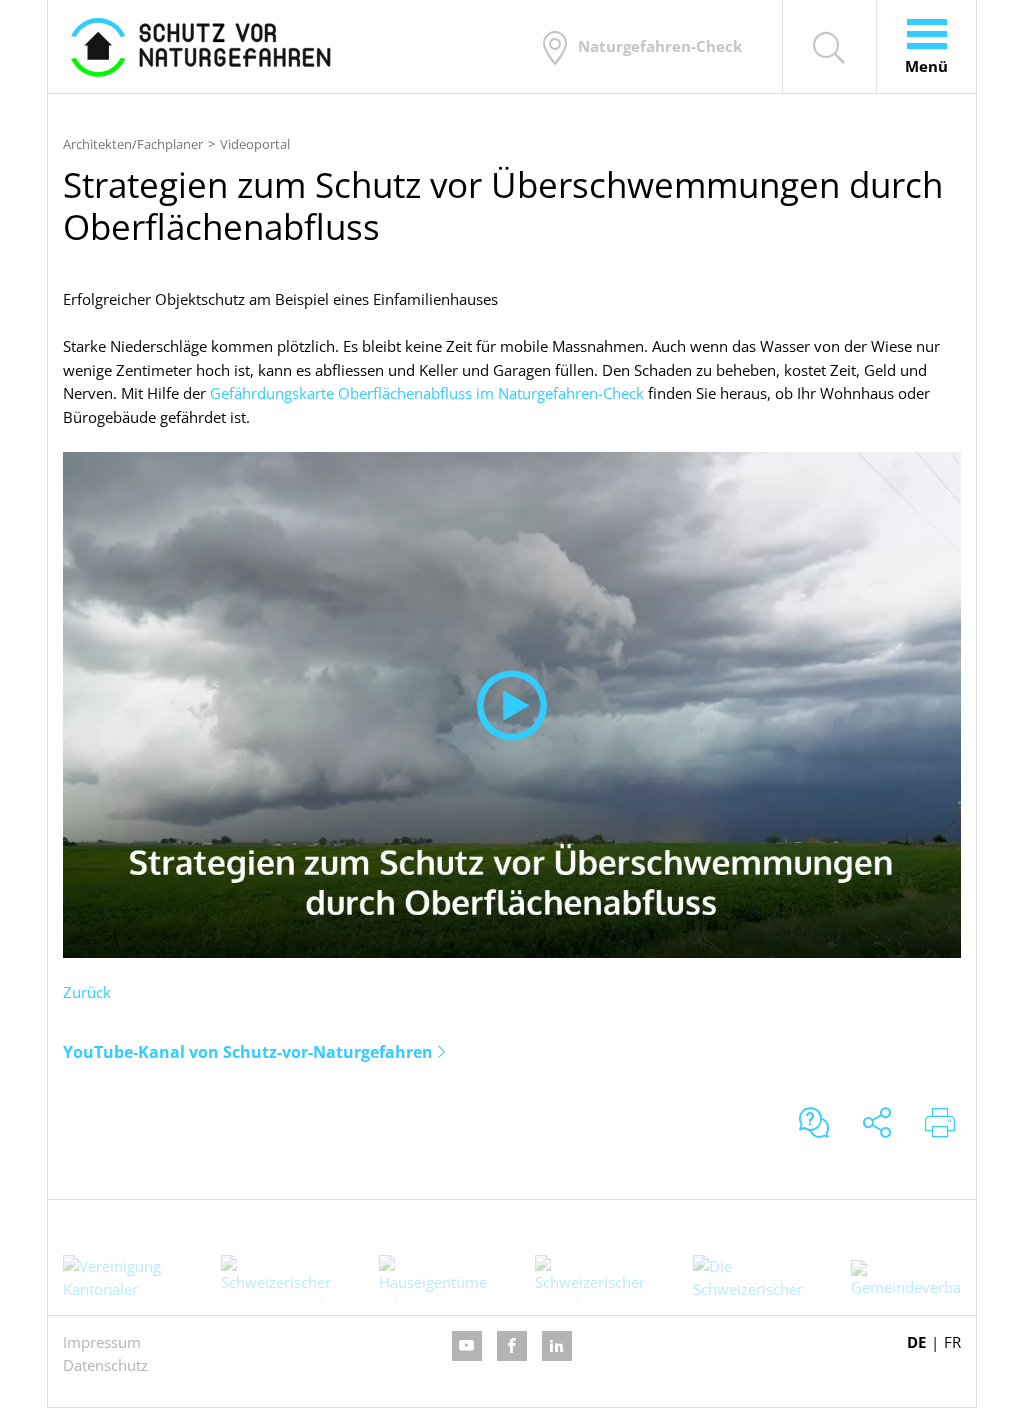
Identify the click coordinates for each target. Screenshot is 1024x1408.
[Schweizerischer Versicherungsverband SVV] (590, 1277)
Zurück (87, 992)
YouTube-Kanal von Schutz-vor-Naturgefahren (248, 1052)
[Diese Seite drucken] (940, 1124)
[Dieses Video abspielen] (512, 705)
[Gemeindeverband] (906, 1279)
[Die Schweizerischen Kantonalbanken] (748, 1277)
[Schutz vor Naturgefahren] (201, 46)
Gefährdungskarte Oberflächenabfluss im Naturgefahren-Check (427, 393)
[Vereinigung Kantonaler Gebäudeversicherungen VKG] (118, 1277)
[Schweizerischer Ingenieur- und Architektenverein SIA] (276, 1277)
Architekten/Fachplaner (133, 144)
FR (952, 1342)
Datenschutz (105, 1365)
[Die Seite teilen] (877, 1124)
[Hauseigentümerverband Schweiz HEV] (433, 1277)
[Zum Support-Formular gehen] (814, 1124)
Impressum (102, 1342)
